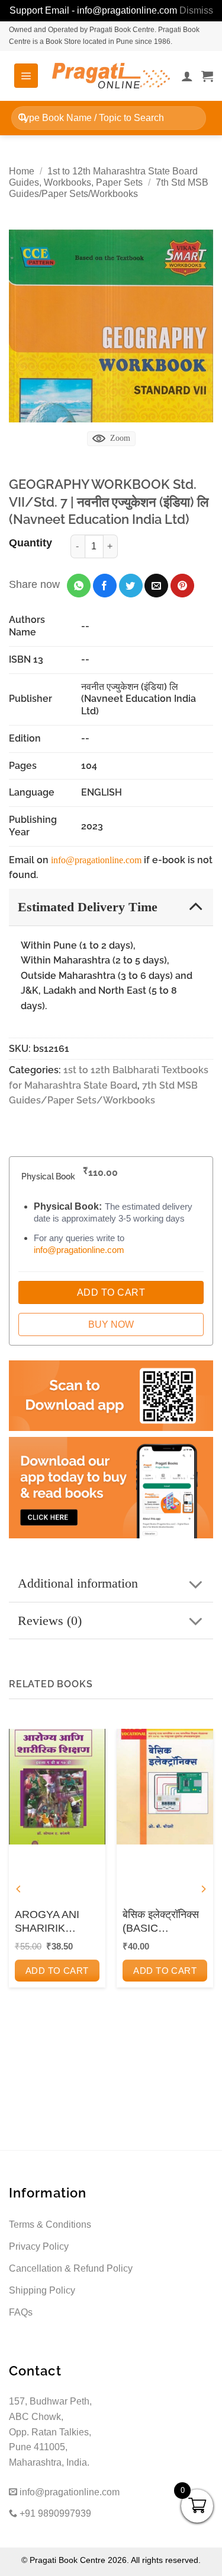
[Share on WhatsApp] (79, 586)
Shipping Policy (42, 2290)
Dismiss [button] (196, 10)
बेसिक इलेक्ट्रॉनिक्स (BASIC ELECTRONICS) (162, 1922)
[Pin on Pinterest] (182, 586)
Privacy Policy (39, 2246)
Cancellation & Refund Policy (71, 2268)
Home (22, 171)
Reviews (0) (50, 1621)
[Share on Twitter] (131, 586)
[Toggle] (196, 906)
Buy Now (111, 1324)
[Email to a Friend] (156, 586)
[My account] (187, 76)
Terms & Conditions (50, 2224)
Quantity (30, 543)
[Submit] (23, 118)
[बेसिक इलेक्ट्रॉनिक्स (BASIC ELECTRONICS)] (165, 1787)
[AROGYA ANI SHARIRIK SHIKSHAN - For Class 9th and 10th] (57, 1787)
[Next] (203, 1889)
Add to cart (57, 1971)
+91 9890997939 (54, 2513)
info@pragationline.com (96, 860)
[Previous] (19, 1889)
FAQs (21, 2312)
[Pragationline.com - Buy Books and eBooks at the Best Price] (111, 76)
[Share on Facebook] (105, 586)
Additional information (78, 1583)
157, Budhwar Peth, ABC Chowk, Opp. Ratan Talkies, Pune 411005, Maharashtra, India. (50, 2432)
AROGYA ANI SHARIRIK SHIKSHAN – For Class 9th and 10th (56, 1922)
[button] (26, 75)
